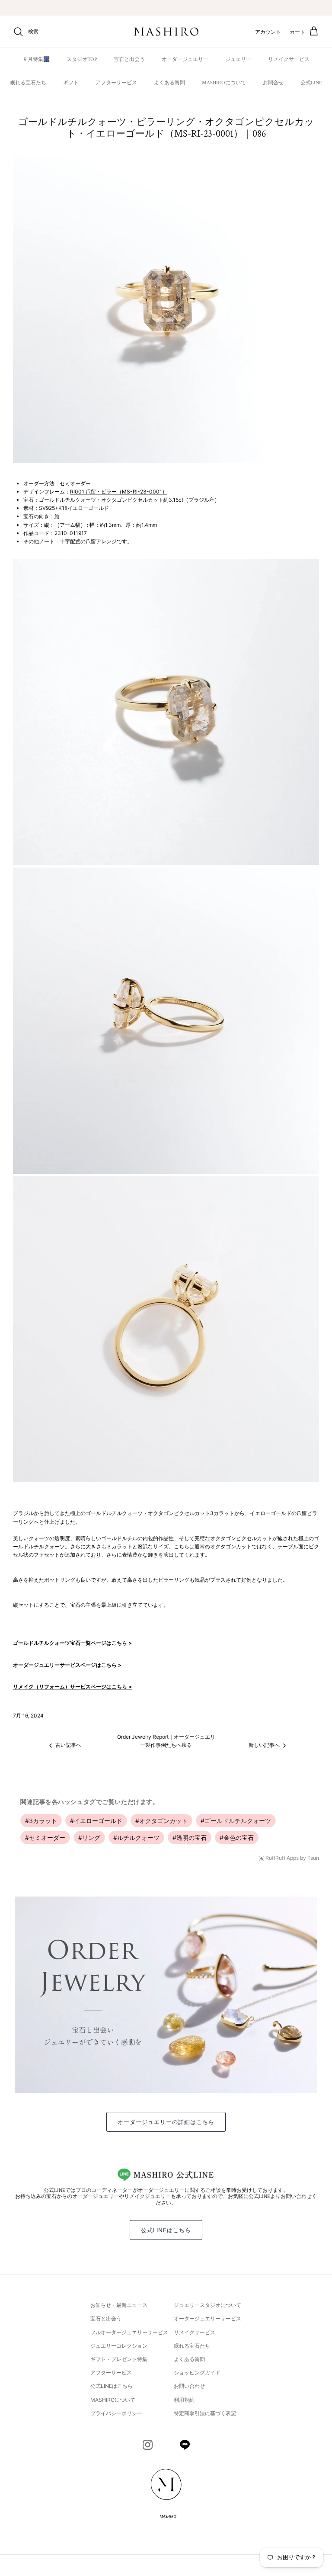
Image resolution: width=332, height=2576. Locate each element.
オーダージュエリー (185, 59)
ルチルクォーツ (136, 1837)
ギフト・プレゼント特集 (119, 2359)
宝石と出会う (129, 59)
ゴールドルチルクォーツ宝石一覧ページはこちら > (72, 1643)
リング (89, 1837)
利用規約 (184, 2400)
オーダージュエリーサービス (207, 2318)
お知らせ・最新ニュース (119, 2305)
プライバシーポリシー (116, 2413)
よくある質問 (169, 83)
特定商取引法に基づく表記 (205, 2413)
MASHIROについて (224, 83)
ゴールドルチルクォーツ (236, 1821)
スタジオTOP (82, 59)
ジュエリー (238, 59)
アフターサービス (116, 83)
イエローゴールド (96, 1821)
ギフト (71, 83)
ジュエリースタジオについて (207, 2305)
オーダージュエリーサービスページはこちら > (67, 1665)
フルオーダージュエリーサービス (129, 2332)
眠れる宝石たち (28, 83)
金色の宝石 (237, 1837)
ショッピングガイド (197, 2373)
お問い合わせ (189, 2386)
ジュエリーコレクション (119, 2346)
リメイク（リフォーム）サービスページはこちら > (72, 1687)
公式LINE (311, 83)
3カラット (41, 1821)
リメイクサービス (289, 59)
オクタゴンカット (161, 1821)
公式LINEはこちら (166, 2230)
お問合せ (273, 83)
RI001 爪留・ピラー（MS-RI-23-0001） (119, 492)
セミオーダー (45, 1837)
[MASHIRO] (166, 32)
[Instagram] (148, 2445)
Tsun (313, 1858)
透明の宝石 (190, 1837)
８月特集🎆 (36, 59)
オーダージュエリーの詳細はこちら (166, 2122)
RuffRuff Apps (282, 1858)
